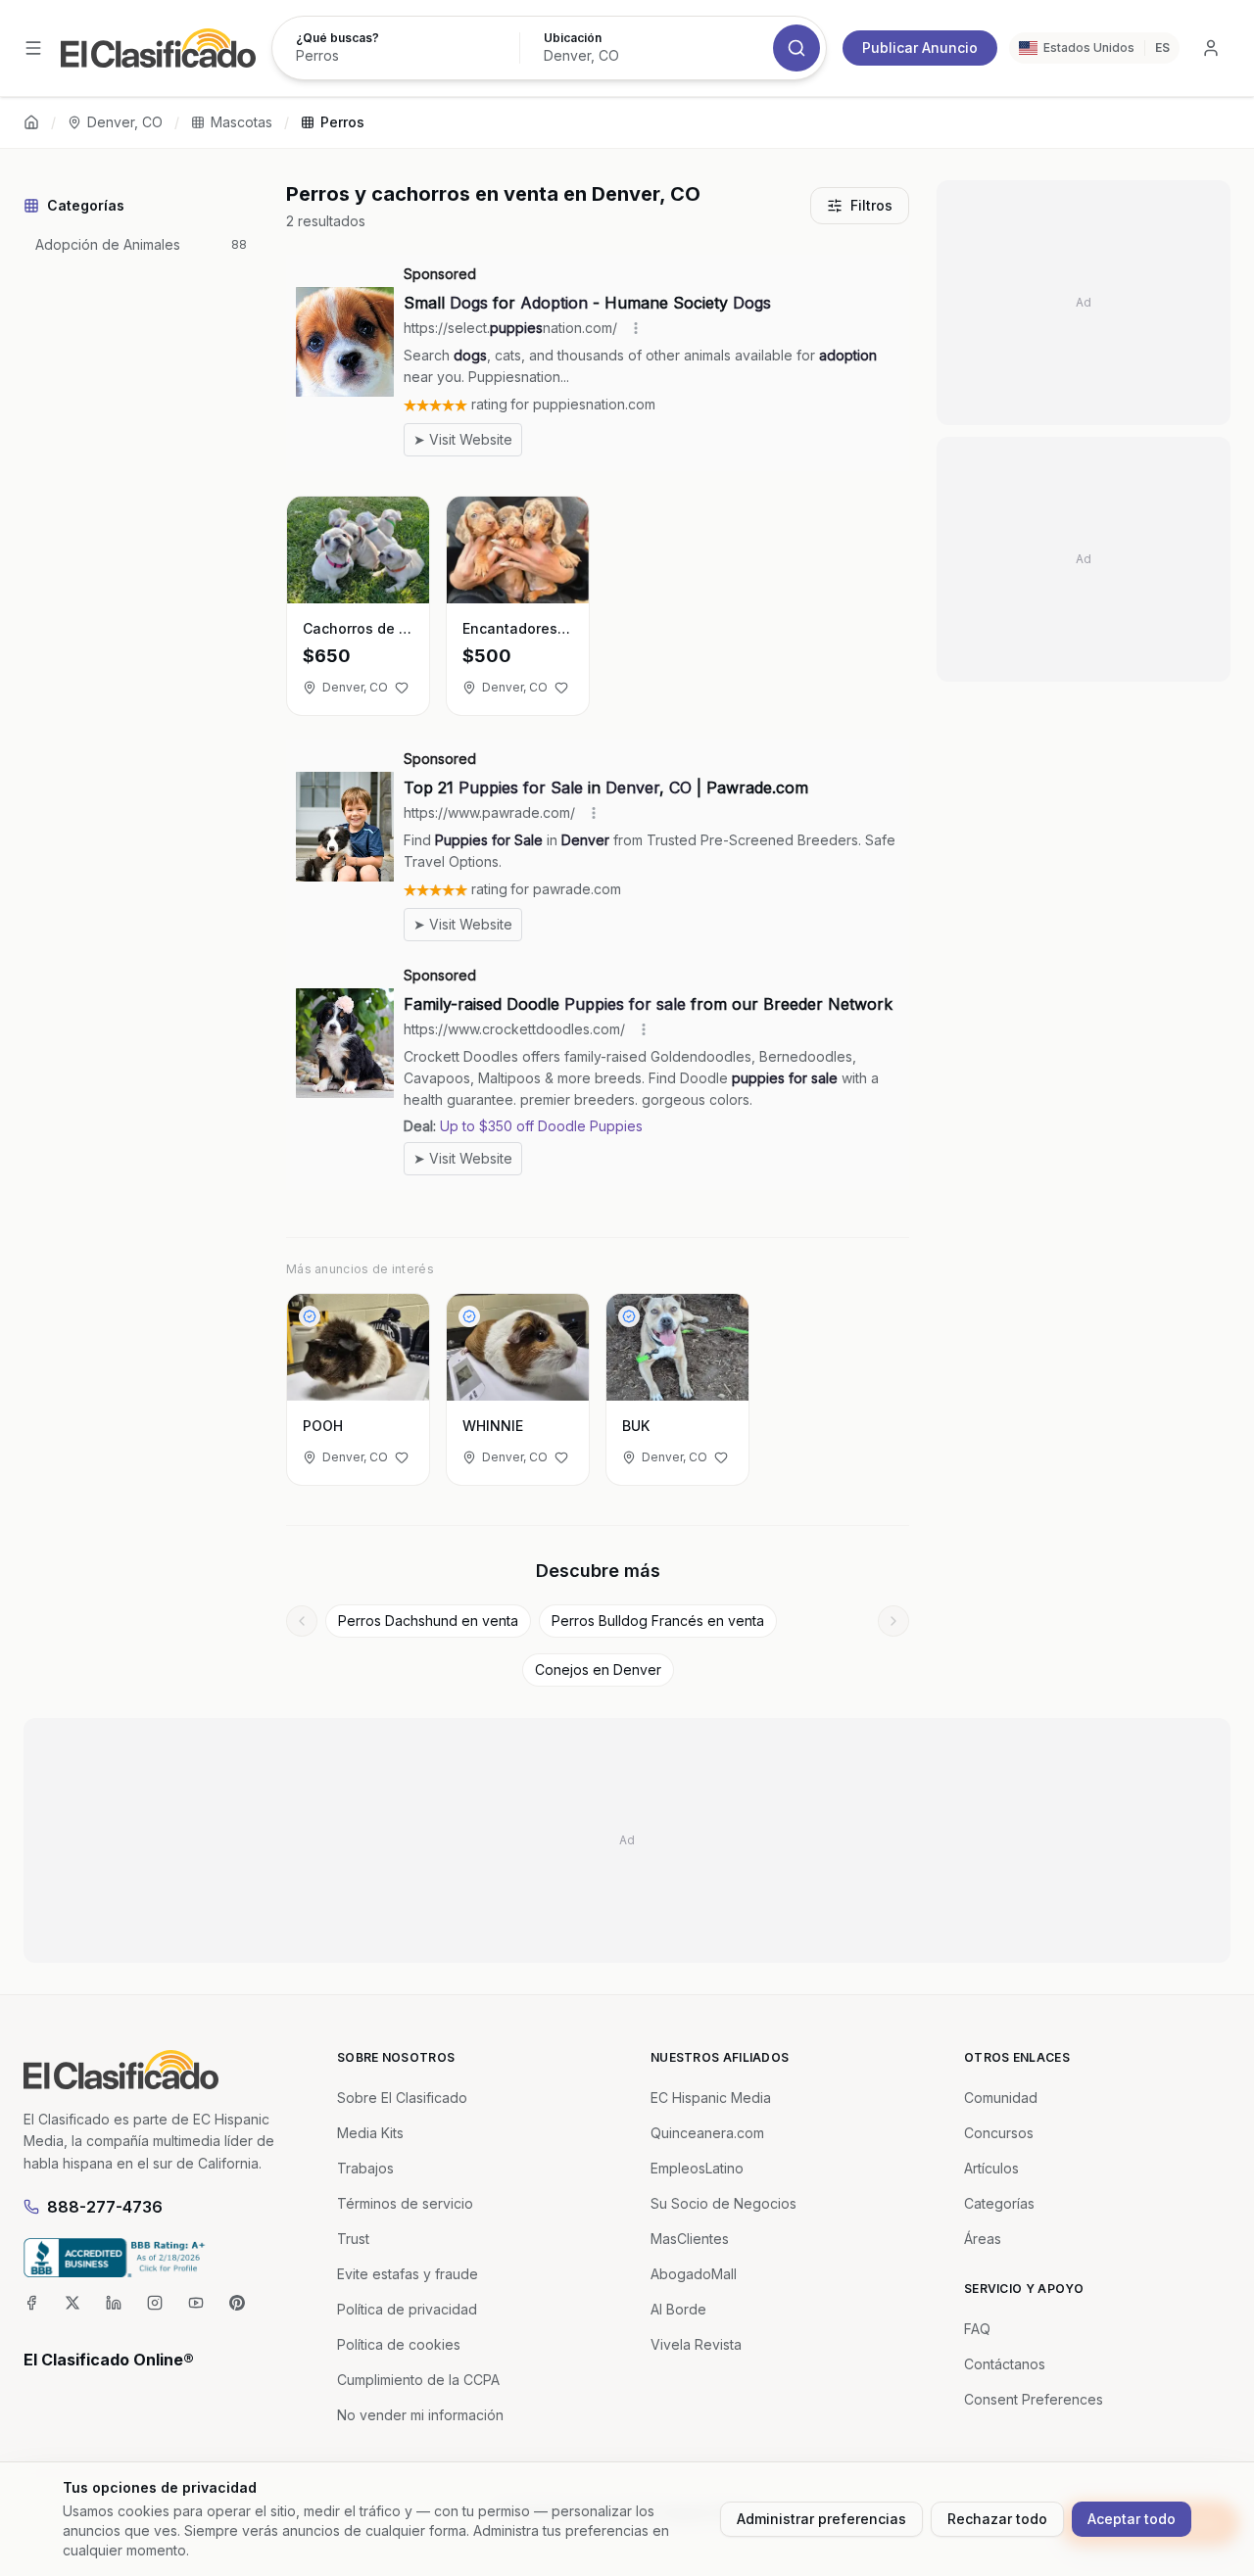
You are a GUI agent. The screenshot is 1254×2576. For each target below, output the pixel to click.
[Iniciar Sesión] (1211, 48)
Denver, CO (125, 122)
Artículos (991, 2168)
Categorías (999, 2203)
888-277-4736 (105, 2207)
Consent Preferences (1034, 2399)
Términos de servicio (405, 2203)
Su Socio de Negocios (723, 2203)
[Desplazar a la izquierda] (302, 1621)
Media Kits (370, 2133)
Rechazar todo (997, 2519)
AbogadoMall (694, 2274)
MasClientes (690, 2239)
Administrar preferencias (821, 2519)
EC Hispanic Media (711, 2098)
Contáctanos (1005, 2364)
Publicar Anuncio (920, 48)
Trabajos (365, 2168)
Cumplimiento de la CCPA (418, 2380)
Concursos (999, 2133)
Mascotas (241, 122)
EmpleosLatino (697, 2168)
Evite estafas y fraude (408, 2274)
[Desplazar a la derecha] (893, 1621)
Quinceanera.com (707, 2133)
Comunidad (1001, 2098)
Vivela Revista (696, 2344)
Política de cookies (399, 2344)
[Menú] (33, 48)
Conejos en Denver (598, 1670)
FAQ (977, 2329)
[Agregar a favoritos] (402, 688)
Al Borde (678, 2309)
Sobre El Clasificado (402, 2098)
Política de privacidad (407, 2309)
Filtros (871, 205)
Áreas (983, 2239)
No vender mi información (420, 2415)
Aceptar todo (1132, 2519)
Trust (353, 2239)
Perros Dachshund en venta (428, 1621)
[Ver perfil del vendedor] (310, 1316)
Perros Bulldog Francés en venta (658, 1621)
